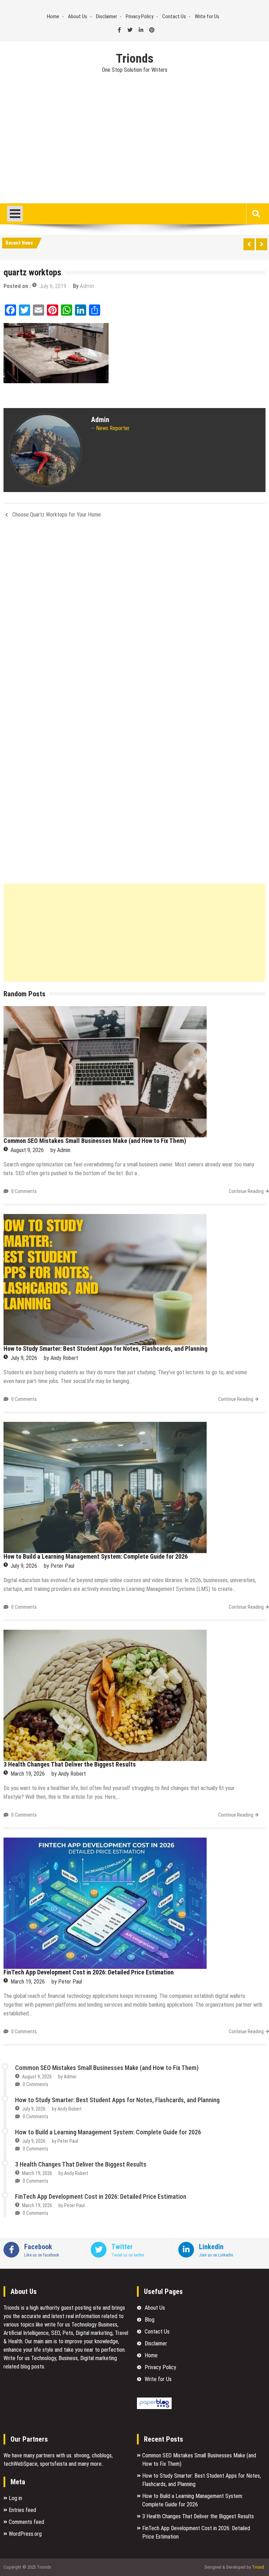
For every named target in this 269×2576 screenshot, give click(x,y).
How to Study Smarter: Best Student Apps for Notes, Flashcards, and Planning (105, 1349)
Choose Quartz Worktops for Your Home (57, 515)
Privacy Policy (140, 16)
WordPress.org (25, 2534)
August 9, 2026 (27, 1150)
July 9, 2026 (24, 1358)
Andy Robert (64, 1358)
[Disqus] (134, 617)
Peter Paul (62, 1566)
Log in (15, 2498)
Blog (150, 2320)
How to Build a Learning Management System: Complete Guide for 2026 (96, 1556)
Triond (258, 2567)
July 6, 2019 (53, 286)
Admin (87, 286)
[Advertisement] (134, 151)
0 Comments (24, 1191)
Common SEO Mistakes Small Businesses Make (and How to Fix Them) (95, 1141)
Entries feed (22, 2510)
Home (53, 16)
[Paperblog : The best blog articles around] (154, 2407)
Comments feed (26, 2522)
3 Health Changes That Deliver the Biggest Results (70, 1764)
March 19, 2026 (28, 1774)
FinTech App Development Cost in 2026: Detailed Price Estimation (89, 1972)
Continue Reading (246, 1191)
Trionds (135, 59)
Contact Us (174, 16)
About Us (78, 16)
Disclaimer (106, 16)
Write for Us (207, 16)
